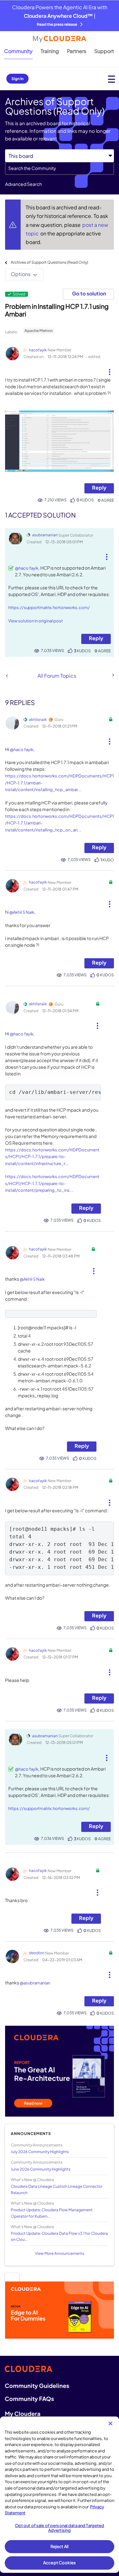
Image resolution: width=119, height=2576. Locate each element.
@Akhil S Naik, (22, 912)
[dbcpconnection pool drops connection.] (7, 676)
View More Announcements (60, 2253)
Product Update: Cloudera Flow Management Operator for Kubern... (52, 2213)
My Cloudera (23, 2413)
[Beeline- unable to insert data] (113, 675)
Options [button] (21, 274)
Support (104, 51)
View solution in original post (36, 621)
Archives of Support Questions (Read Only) (50, 262)
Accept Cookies (60, 2563)
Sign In (17, 79)
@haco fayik (27, 568)
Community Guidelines (37, 2386)
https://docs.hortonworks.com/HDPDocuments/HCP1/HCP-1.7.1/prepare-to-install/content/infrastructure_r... (52, 1157)
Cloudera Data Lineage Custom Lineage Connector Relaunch (57, 2189)
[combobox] (60, 168)
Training (50, 51)
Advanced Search (23, 184)
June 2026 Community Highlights (41, 2169)
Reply (99, 488)
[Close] (110, 2423)
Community (18, 51)
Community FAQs (29, 2399)
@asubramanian (35, 1983)
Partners (77, 51)
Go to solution (89, 293)
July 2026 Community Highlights (40, 2152)
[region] (60, 2495)
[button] (109, 369)
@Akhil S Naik (32, 1279)
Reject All (60, 2546)
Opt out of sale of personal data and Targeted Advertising (60, 2528)
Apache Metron (39, 331)
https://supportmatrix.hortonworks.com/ (49, 607)
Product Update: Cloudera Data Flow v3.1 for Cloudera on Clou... (59, 2236)
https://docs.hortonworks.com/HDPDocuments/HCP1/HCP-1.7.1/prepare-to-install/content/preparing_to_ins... (52, 1183)
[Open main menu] (112, 79)
